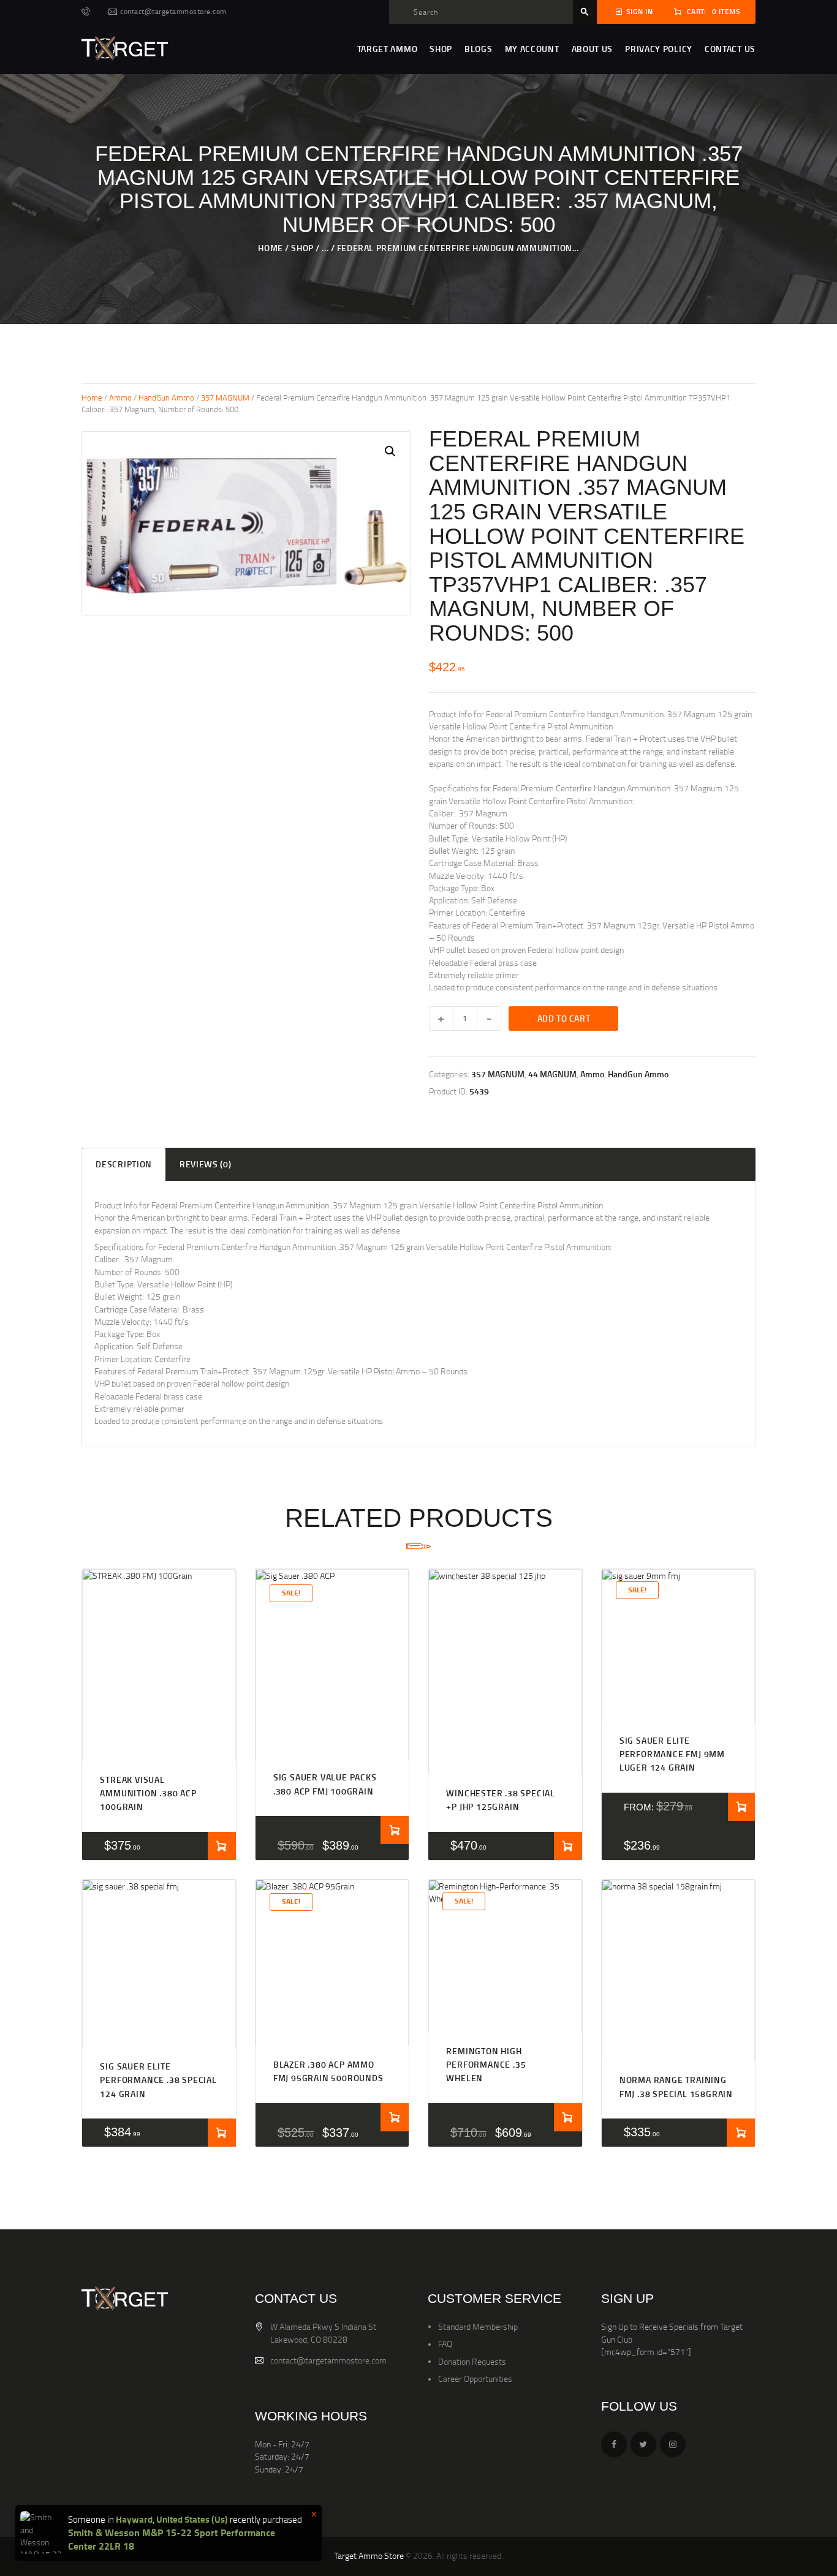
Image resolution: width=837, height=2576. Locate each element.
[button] (390, 451)
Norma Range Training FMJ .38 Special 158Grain (676, 2086)
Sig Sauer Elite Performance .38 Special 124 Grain (158, 2080)
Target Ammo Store (369, 2555)
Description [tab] (124, 1164)
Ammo (120, 397)
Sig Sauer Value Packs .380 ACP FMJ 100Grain (325, 1784)
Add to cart (564, 1018)
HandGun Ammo (166, 397)
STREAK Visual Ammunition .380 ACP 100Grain (148, 1793)
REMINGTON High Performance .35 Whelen (486, 2065)
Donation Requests (472, 2361)
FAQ (445, 2344)
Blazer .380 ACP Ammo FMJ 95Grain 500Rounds (328, 2071)
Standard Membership (478, 2326)
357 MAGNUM (225, 397)
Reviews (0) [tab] (206, 1164)
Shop (302, 248)
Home (270, 248)
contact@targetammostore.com (328, 2360)
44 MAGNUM (552, 1074)
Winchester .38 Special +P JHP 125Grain (501, 1800)
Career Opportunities (475, 2378)
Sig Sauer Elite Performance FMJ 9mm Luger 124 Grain (672, 1754)
